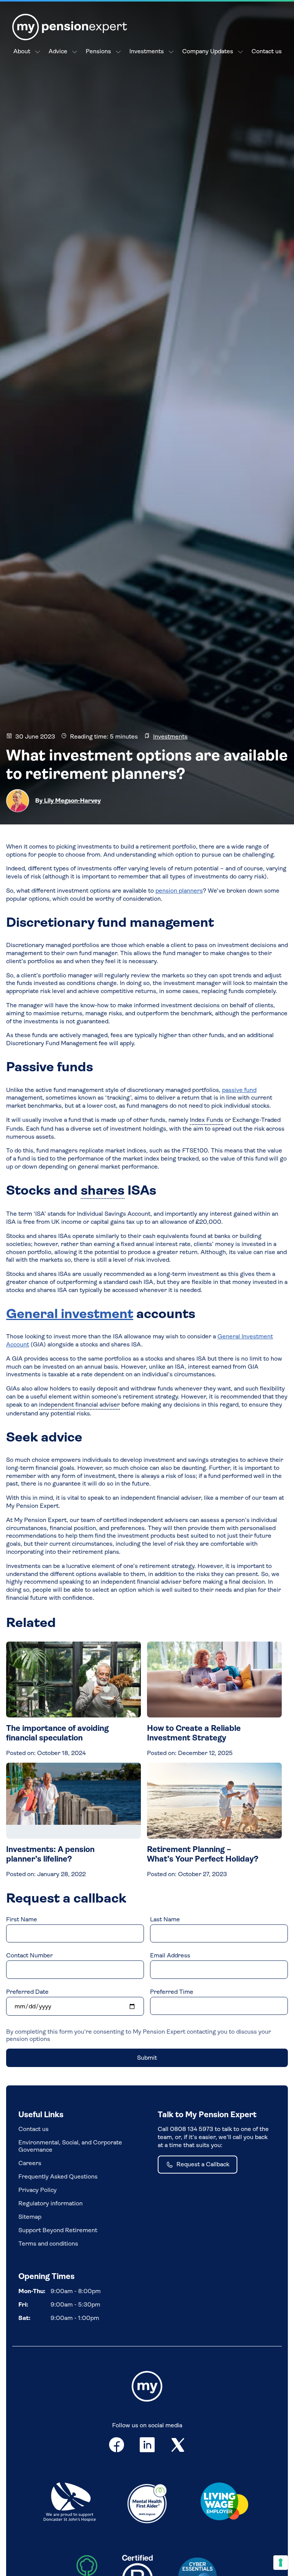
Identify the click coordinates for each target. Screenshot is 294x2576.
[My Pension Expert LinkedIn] (147, 2446)
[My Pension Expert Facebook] (117, 2446)
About (22, 51)
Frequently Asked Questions (58, 2176)
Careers (30, 2163)
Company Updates (208, 51)
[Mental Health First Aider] (147, 2503)
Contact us (267, 51)
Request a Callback (203, 2164)
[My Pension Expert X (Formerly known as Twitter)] (178, 2446)
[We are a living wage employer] (224, 2503)
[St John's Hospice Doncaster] (70, 2503)
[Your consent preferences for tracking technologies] (281, 2563)
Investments (147, 51)
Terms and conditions (48, 2244)
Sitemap (30, 2217)
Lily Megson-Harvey (72, 800)
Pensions (98, 51)
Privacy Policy (38, 2190)
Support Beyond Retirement (58, 2230)
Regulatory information (51, 2203)
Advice (58, 51)
